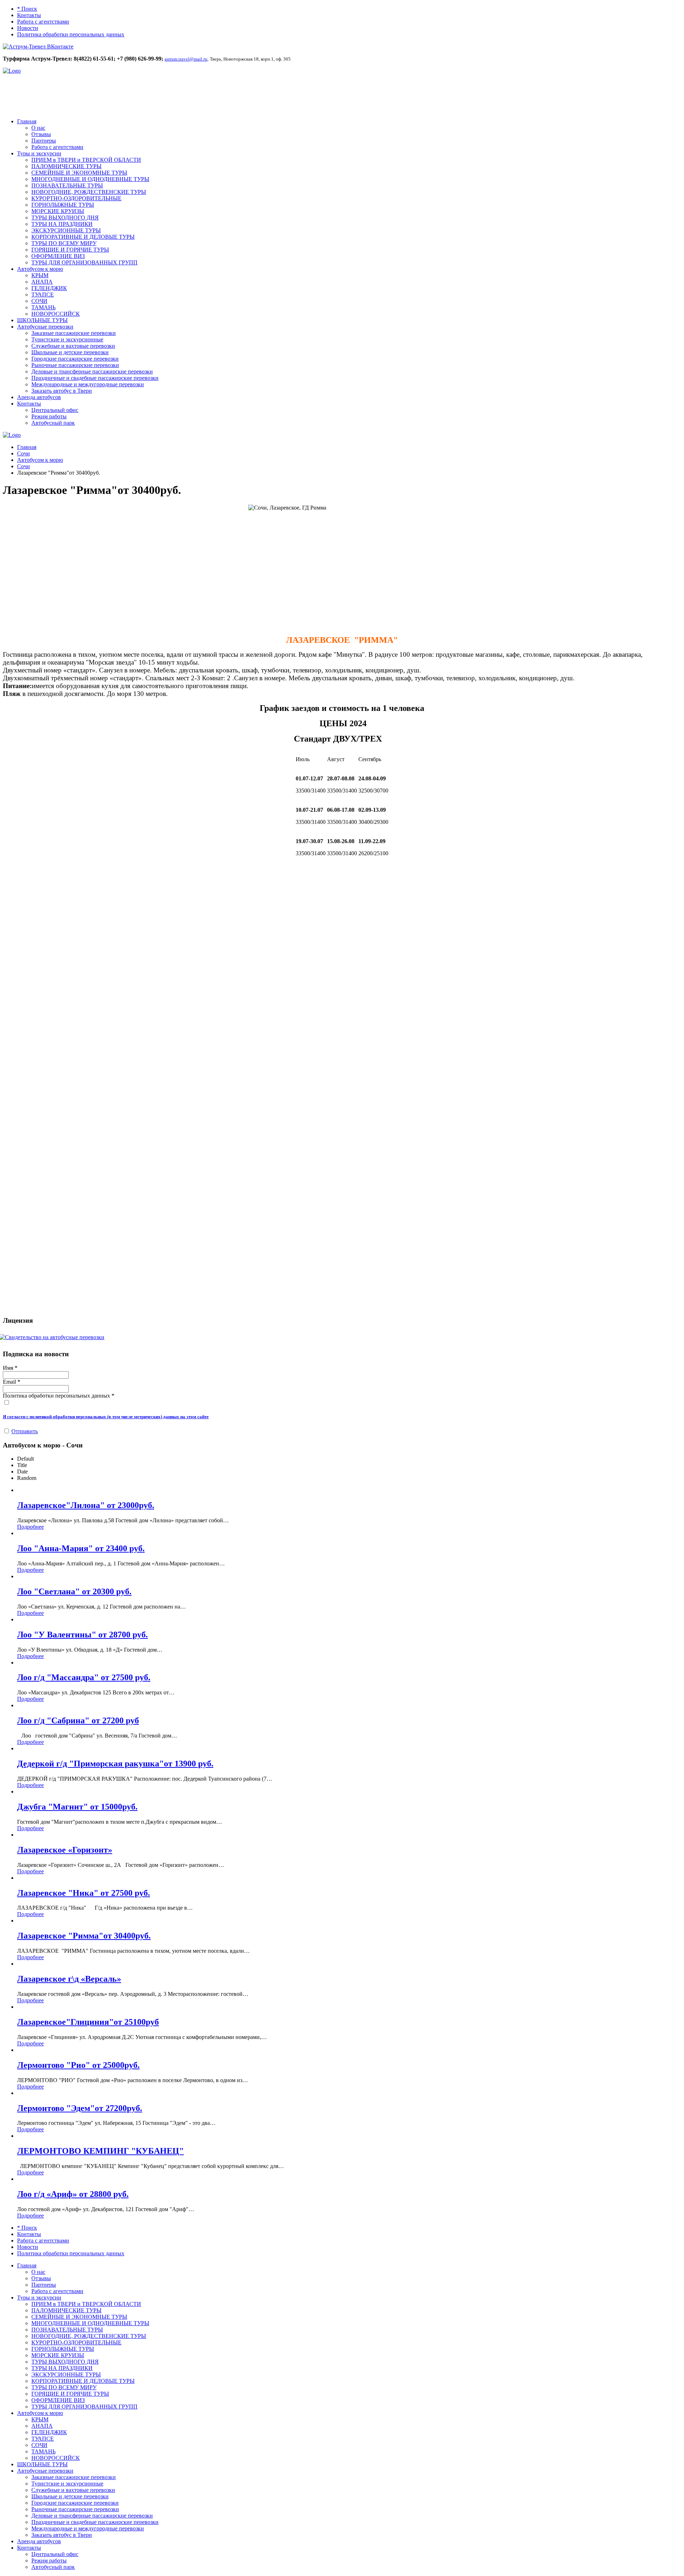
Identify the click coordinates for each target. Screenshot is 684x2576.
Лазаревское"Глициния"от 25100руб (88, 2022)
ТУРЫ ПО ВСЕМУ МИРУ (64, 243)
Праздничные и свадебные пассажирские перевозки (95, 378)
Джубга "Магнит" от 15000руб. (77, 1807)
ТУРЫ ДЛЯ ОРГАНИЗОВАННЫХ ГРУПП (84, 262)
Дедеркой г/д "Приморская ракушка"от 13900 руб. (115, 1764)
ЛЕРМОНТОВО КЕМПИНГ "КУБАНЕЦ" (100, 2151)
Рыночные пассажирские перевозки (75, 365)
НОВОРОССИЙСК (56, 314)
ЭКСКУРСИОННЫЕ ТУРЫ (66, 230)
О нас (38, 128)
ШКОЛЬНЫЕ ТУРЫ (42, 320)
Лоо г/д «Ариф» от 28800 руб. (73, 2194)
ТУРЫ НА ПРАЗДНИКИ (62, 224)
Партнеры (44, 141)
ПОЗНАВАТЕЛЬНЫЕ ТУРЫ (67, 185)
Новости (28, 28)
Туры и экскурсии (39, 153)
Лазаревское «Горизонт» (65, 1850)
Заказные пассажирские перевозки (74, 333)
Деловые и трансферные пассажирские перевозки (92, 371)
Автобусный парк (53, 423)
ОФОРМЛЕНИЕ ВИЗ (58, 256)
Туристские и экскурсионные (67, 339)
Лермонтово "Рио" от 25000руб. (78, 2065)
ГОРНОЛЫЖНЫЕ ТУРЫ (63, 205)
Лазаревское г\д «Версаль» (69, 1979)
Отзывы (41, 134)
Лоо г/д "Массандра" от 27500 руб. (84, 1677)
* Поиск (27, 9)
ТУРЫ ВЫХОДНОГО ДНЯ (65, 218)
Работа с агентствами (43, 22)
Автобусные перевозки (45, 327)
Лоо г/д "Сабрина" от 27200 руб (78, 1720)
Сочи (24, 453)
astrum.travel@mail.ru (186, 59)
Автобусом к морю (40, 269)
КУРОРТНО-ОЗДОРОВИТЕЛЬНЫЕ (76, 198)
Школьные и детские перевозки (70, 352)
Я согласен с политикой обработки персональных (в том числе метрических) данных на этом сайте (106, 1417)
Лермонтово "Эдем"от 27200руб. (80, 2108)
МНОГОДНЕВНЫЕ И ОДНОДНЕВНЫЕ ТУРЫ (90, 179)
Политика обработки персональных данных (71, 34)
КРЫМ (40, 275)
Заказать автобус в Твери (62, 391)
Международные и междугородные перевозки (88, 384)
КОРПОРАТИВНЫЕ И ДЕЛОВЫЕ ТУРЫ (83, 237)
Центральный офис (55, 410)
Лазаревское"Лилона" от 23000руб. (86, 1505)
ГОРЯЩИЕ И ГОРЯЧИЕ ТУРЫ (70, 250)
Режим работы (49, 416)
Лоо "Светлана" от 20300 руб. (74, 1591)
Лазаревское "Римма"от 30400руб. (84, 1936)
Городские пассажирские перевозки (75, 359)
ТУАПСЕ (43, 295)
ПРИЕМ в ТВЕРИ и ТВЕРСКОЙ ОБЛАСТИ (86, 160)
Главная (27, 121)
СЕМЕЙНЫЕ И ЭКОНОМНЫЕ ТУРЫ (79, 173)
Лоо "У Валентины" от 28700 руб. (82, 1635)
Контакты (29, 15)
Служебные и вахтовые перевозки (73, 346)
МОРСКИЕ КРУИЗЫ (58, 211)
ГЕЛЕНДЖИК (49, 288)
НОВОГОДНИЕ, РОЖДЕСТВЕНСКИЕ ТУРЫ (89, 192)
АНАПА (42, 282)
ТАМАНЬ (43, 307)
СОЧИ (39, 301)
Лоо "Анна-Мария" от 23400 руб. (81, 1548)
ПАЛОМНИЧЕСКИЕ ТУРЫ (66, 166)
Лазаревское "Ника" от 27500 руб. (84, 1893)
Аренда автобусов (39, 397)
